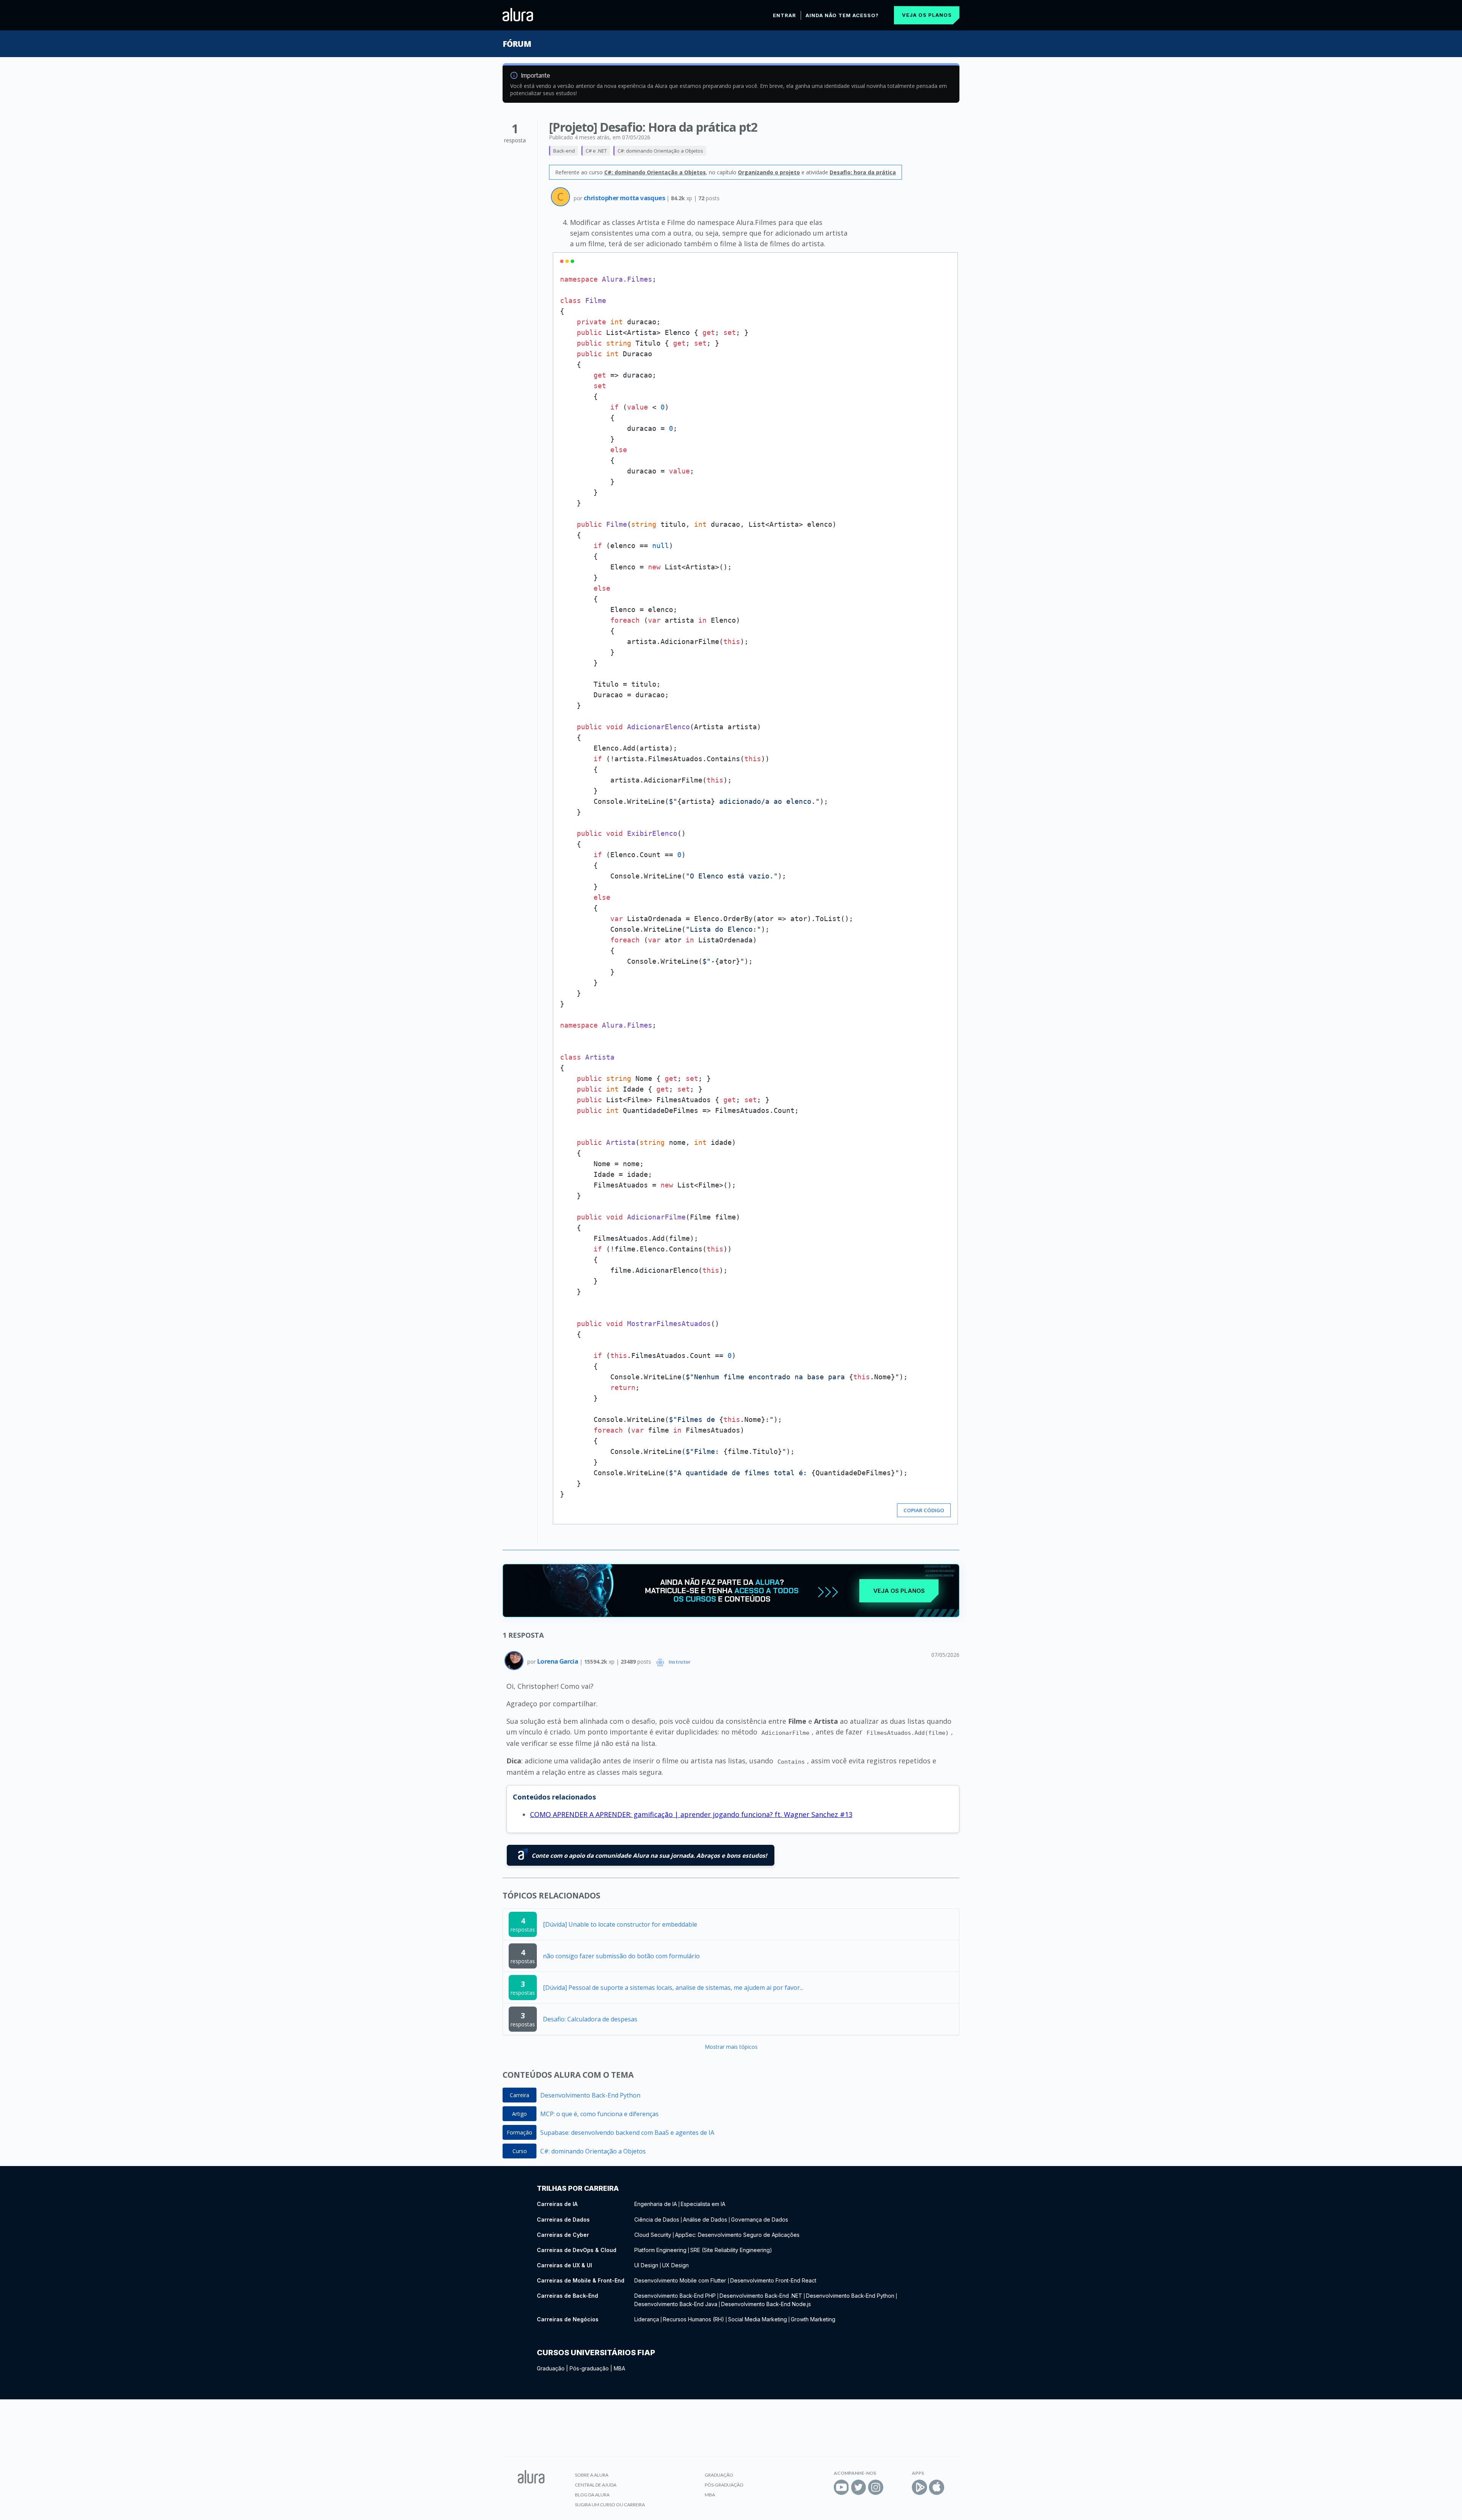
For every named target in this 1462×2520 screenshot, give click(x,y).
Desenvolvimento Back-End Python (590, 2095)
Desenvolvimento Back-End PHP (675, 2296)
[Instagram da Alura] (876, 2487)
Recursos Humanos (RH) (693, 2319)
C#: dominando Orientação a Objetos (660, 151)
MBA (619, 2368)
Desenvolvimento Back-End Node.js (766, 2304)
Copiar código (924, 1510)
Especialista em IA (703, 2204)
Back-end (564, 151)
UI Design (646, 2265)
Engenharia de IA (656, 2204)
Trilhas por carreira (578, 2188)
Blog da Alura (592, 2495)
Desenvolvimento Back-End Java (676, 2304)
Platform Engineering (660, 2250)
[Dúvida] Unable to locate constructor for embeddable (620, 1924)
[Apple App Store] (937, 2487)
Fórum (517, 44)
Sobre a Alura (592, 2475)
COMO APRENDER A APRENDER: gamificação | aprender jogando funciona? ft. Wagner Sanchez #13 (691, 1814)
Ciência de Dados (657, 2220)
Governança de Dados (760, 2220)
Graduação (551, 2368)
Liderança (647, 2319)
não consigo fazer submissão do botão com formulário (621, 1956)
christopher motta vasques (625, 198)
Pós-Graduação (724, 2485)
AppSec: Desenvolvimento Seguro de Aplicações (737, 2235)
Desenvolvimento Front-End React (773, 2280)
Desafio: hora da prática (863, 172)
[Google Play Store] (919, 2487)
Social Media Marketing (757, 2319)
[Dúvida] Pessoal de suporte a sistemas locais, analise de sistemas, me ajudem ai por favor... (673, 1988)
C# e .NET (596, 151)
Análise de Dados (705, 2220)
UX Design (675, 2265)
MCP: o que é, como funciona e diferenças (599, 2114)
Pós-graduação (589, 2368)
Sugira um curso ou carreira (610, 2505)
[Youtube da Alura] (841, 2487)
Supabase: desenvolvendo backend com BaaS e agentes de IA (627, 2133)
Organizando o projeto (769, 172)
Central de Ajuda (596, 2485)
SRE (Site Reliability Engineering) (731, 2250)
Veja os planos (927, 15)
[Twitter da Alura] (859, 2487)
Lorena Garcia (558, 1661)
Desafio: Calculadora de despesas (590, 2019)
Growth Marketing (813, 2319)
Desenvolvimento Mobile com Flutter (681, 2280)
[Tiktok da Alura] (893, 2487)
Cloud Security (653, 2235)
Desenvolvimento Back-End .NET (761, 2296)
